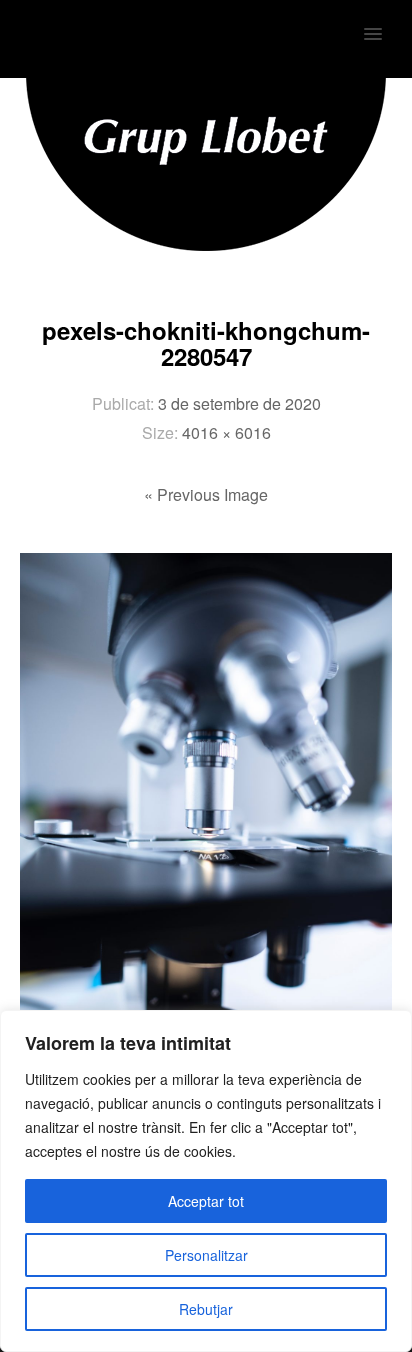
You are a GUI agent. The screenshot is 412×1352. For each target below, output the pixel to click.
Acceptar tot (206, 1201)
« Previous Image (206, 494)
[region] (206, 1181)
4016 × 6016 (226, 432)
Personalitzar (206, 1255)
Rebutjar (206, 1309)
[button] (384, 21)
